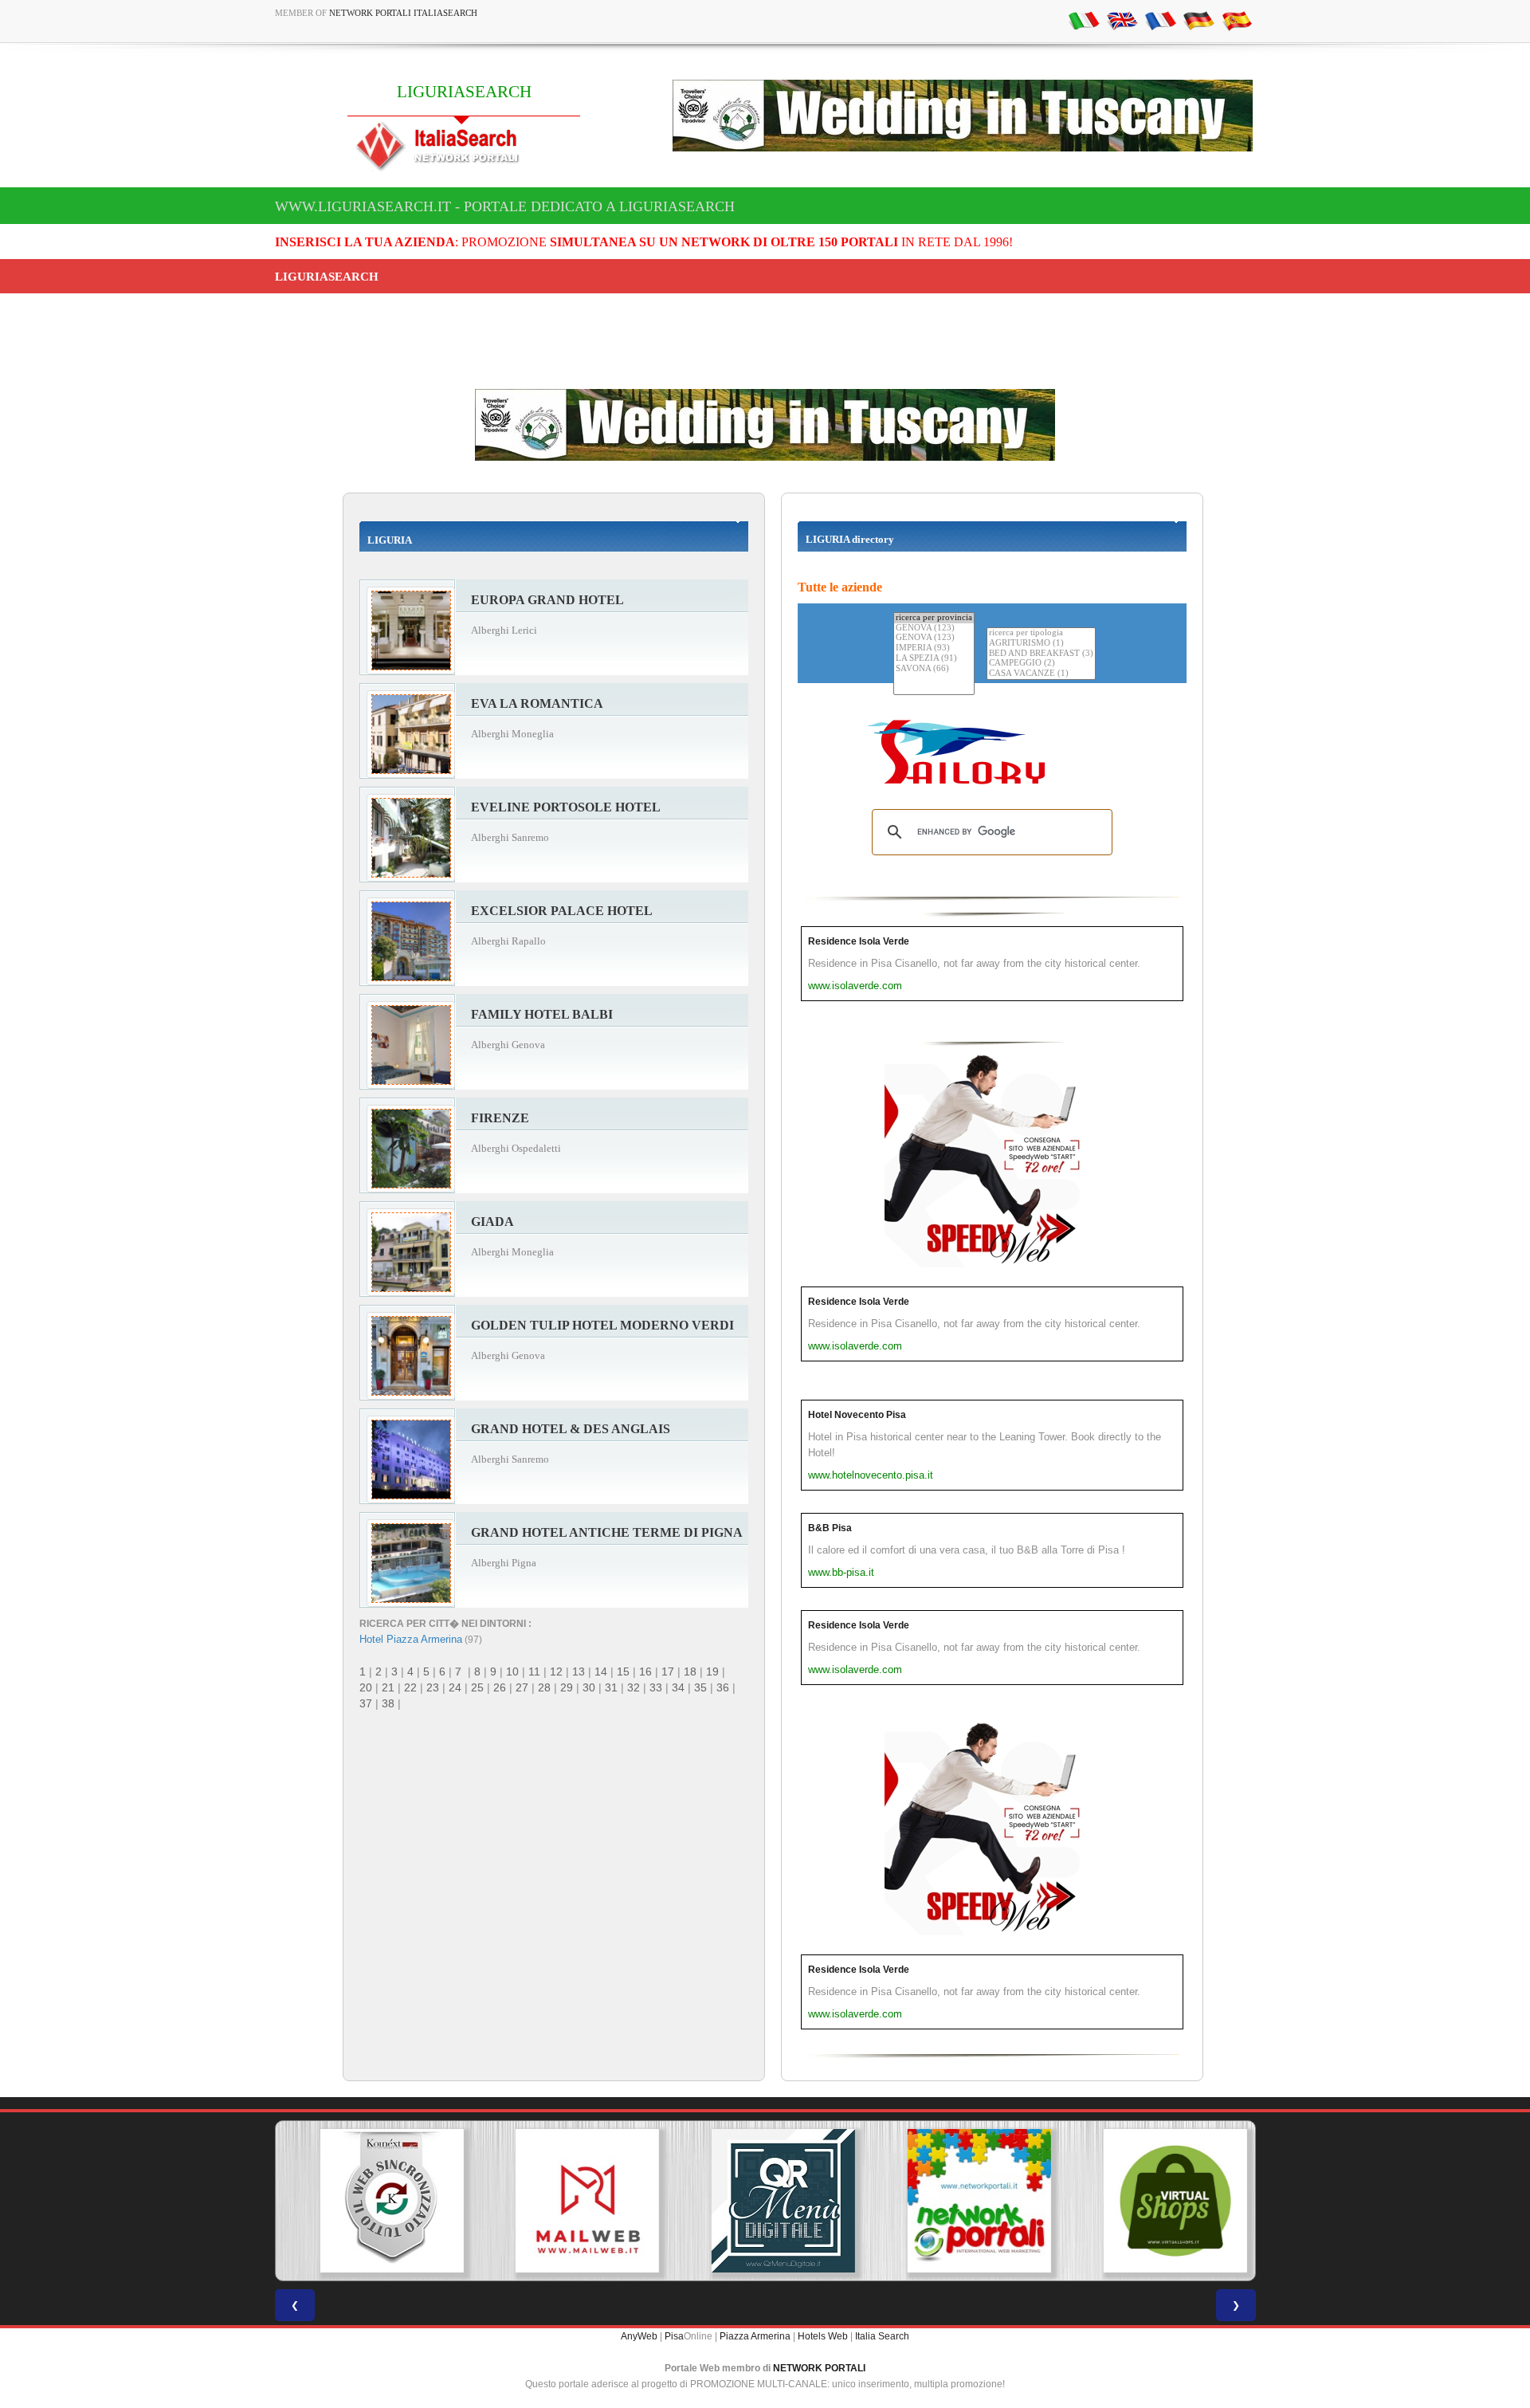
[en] (1122, 20)
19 (712, 1671)
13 (579, 1671)
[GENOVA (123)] (934, 629)
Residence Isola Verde (859, 941)
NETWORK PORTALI (819, 2368)
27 (522, 1687)
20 (366, 1687)
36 (723, 1687)
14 (601, 1671)
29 (567, 1687)
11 (534, 1671)
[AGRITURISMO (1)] (1041, 644)
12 (556, 1671)
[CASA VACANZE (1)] (1041, 674)
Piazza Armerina (755, 2336)
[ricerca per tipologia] (1041, 633)
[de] (1198, 20)
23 (433, 1687)
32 (634, 1687)
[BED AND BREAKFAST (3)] (1041, 654)
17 (668, 1671)
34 (678, 1687)
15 (623, 1671)
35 (700, 1687)
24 (455, 1687)
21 (388, 1687)
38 (388, 1703)
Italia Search (882, 2336)
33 (656, 1687)
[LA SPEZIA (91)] (934, 659)
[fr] (1160, 20)
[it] (1084, 20)
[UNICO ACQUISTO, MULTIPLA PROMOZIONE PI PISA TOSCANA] (961, 2201)
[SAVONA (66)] (934, 669)
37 (366, 1703)
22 (410, 1687)
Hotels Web (823, 2336)
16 (645, 1671)
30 (589, 1687)
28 (544, 1687)
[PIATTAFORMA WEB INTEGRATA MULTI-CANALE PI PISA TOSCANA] (373, 2201)
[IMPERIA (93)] (934, 648)
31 (611, 1687)
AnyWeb (639, 2336)
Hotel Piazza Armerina (411, 1639)
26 (500, 1687)
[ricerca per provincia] (934, 618)
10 (512, 1671)
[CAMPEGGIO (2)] (1041, 664)
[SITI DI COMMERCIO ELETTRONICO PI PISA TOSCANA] (1157, 2201)
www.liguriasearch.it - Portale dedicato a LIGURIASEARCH (505, 206)
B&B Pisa (830, 1528)
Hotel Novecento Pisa (857, 1415)
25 (477, 1687)
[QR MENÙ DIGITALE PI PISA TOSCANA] (765, 2201)
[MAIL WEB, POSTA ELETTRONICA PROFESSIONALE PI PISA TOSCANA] (569, 2201)
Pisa (674, 2336)
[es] (1237, 20)
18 (690, 1671)
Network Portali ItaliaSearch (403, 13)
